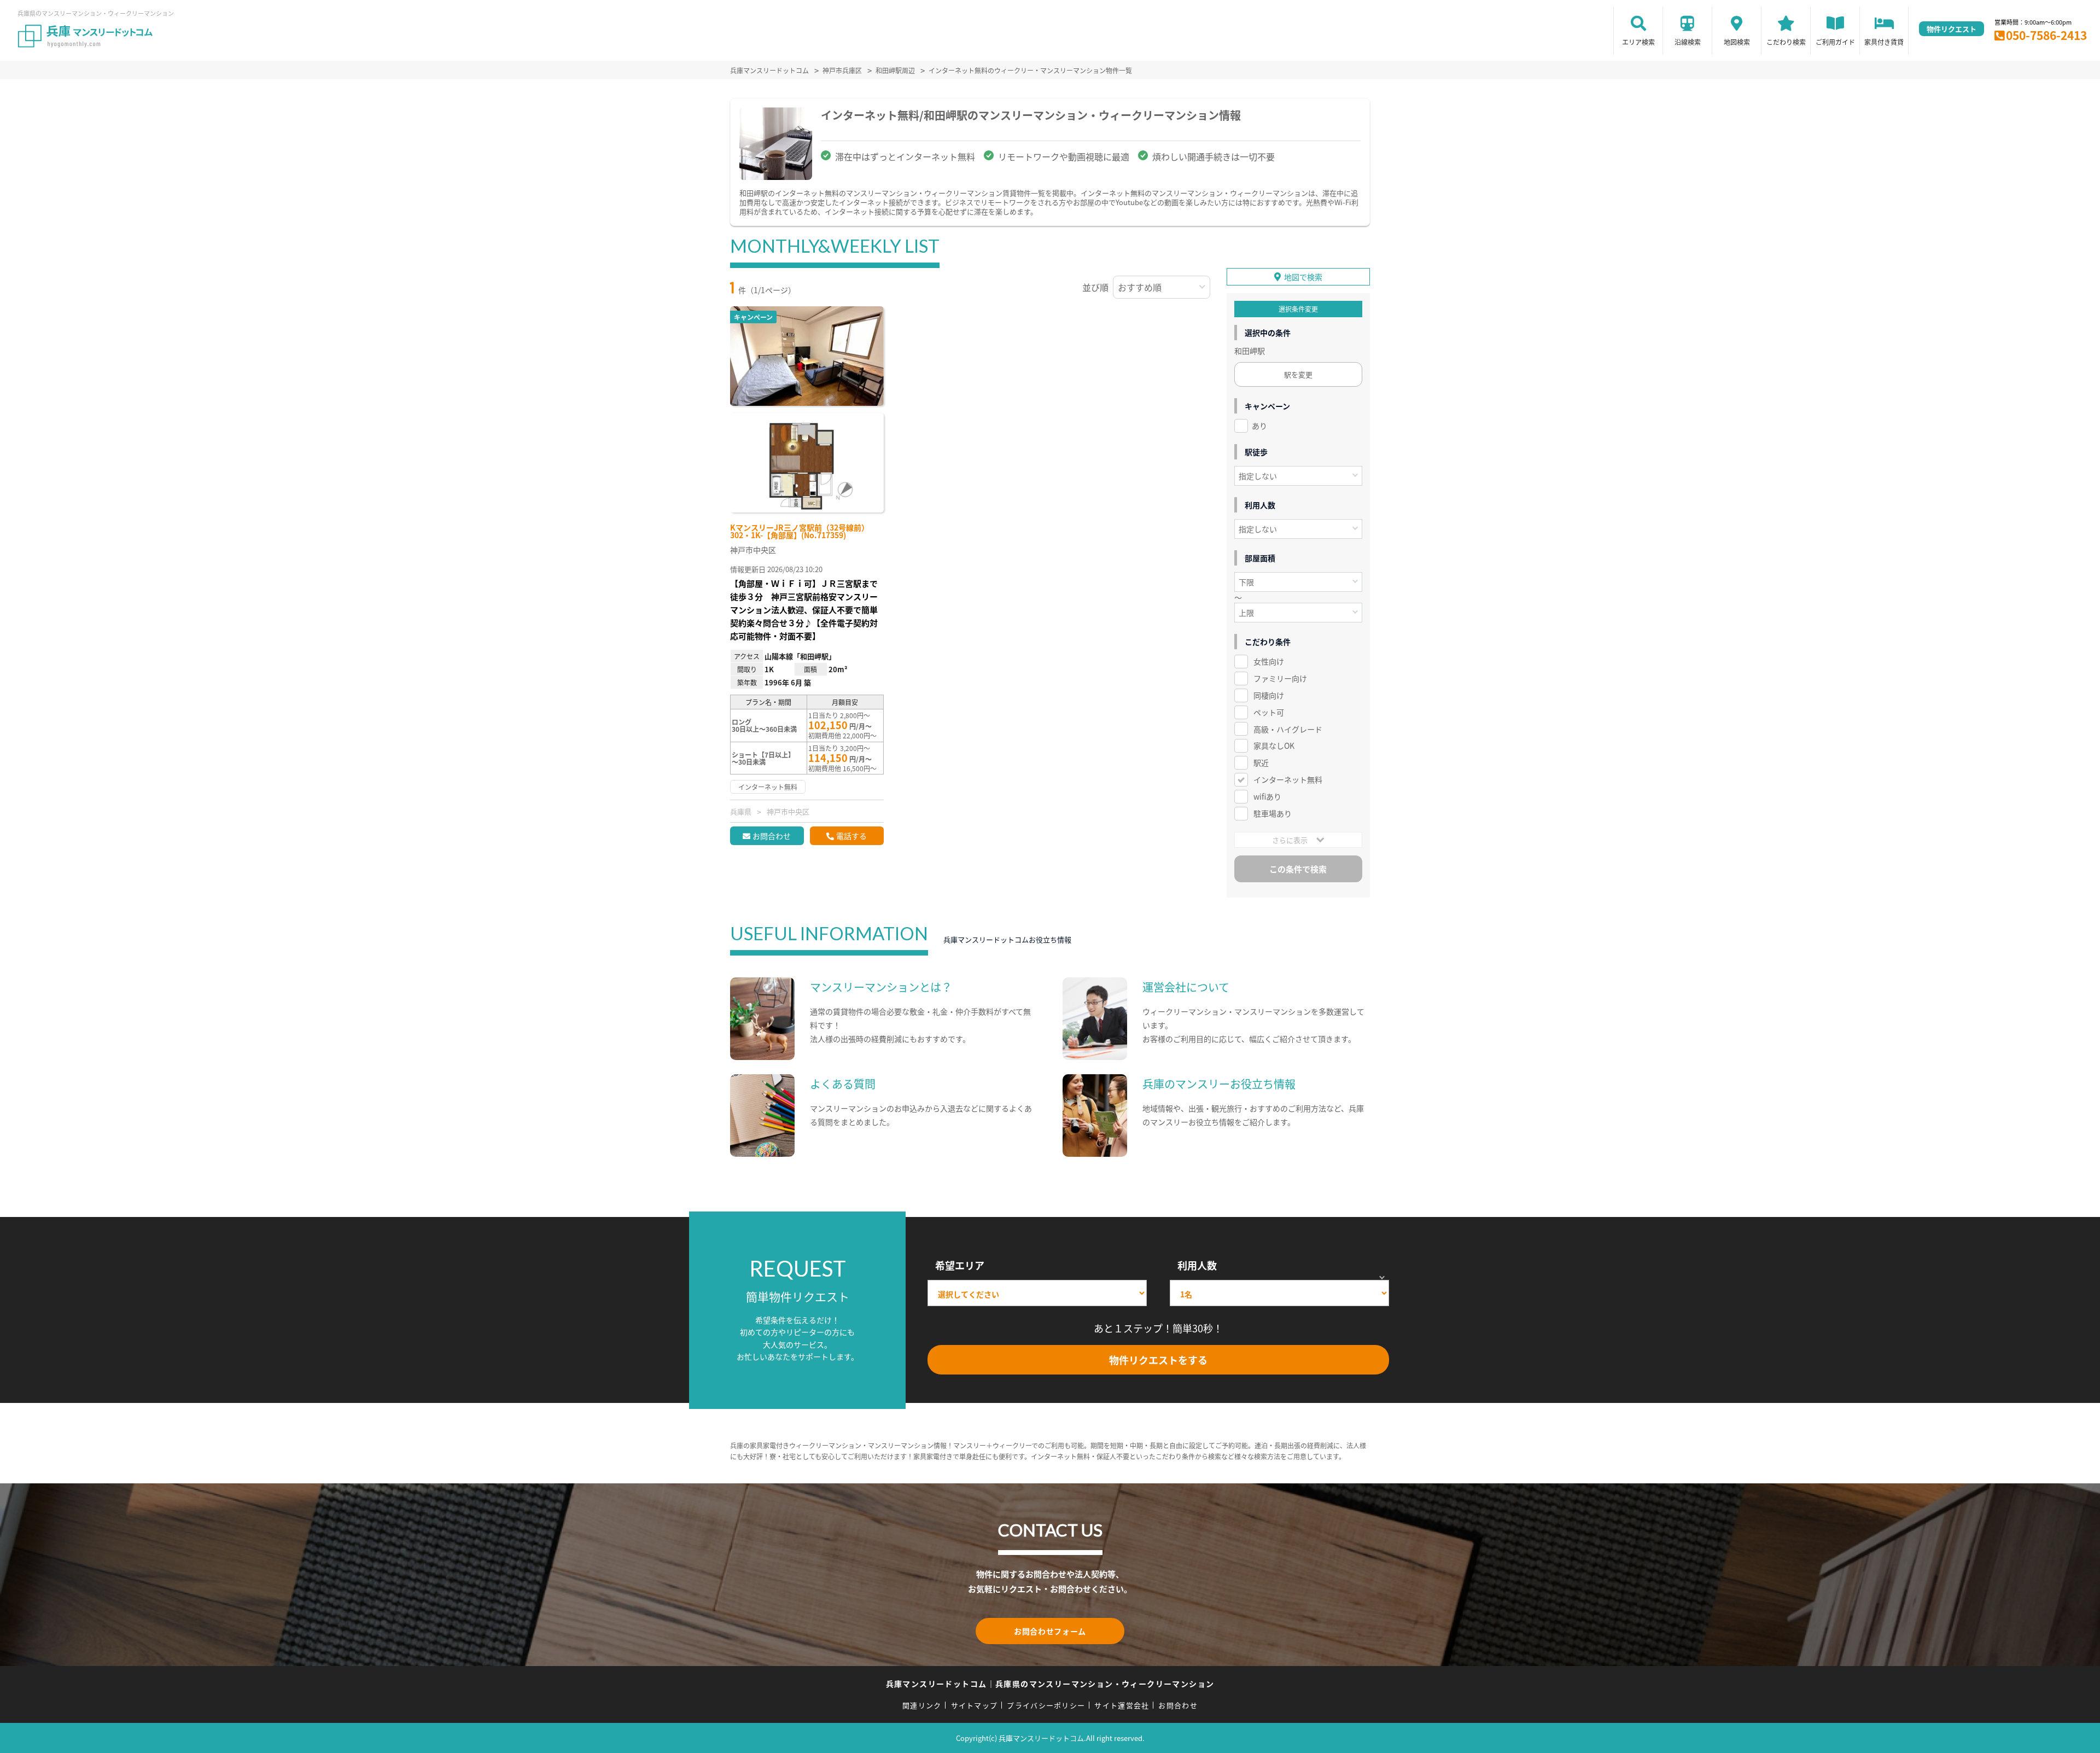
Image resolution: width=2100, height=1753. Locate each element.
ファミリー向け (1280, 678)
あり (1259, 426)
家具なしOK (1274, 746)
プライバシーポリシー (1046, 1705)
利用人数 (1197, 1265)
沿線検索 (1688, 42)
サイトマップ (975, 1705)
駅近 (1261, 762)
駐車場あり (1273, 813)
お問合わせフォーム (1050, 1631)
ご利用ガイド (1835, 42)
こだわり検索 (1786, 42)
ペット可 (1269, 712)
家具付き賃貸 (1884, 42)
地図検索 (1737, 42)
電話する (851, 836)
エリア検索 (1638, 42)
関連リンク (922, 1705)
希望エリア (960, 1265)
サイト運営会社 (1122, 1705)
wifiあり (1267, 796)
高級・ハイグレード (1288, 729)
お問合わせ (772, 836)
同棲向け (1269, 695)
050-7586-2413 (2046, 35)
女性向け (1269, 661)
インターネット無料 (1288, 779)
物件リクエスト (1952, 29)
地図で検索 (1303, 277)
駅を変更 (1298, 374)
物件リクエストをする (1158, 1360)
